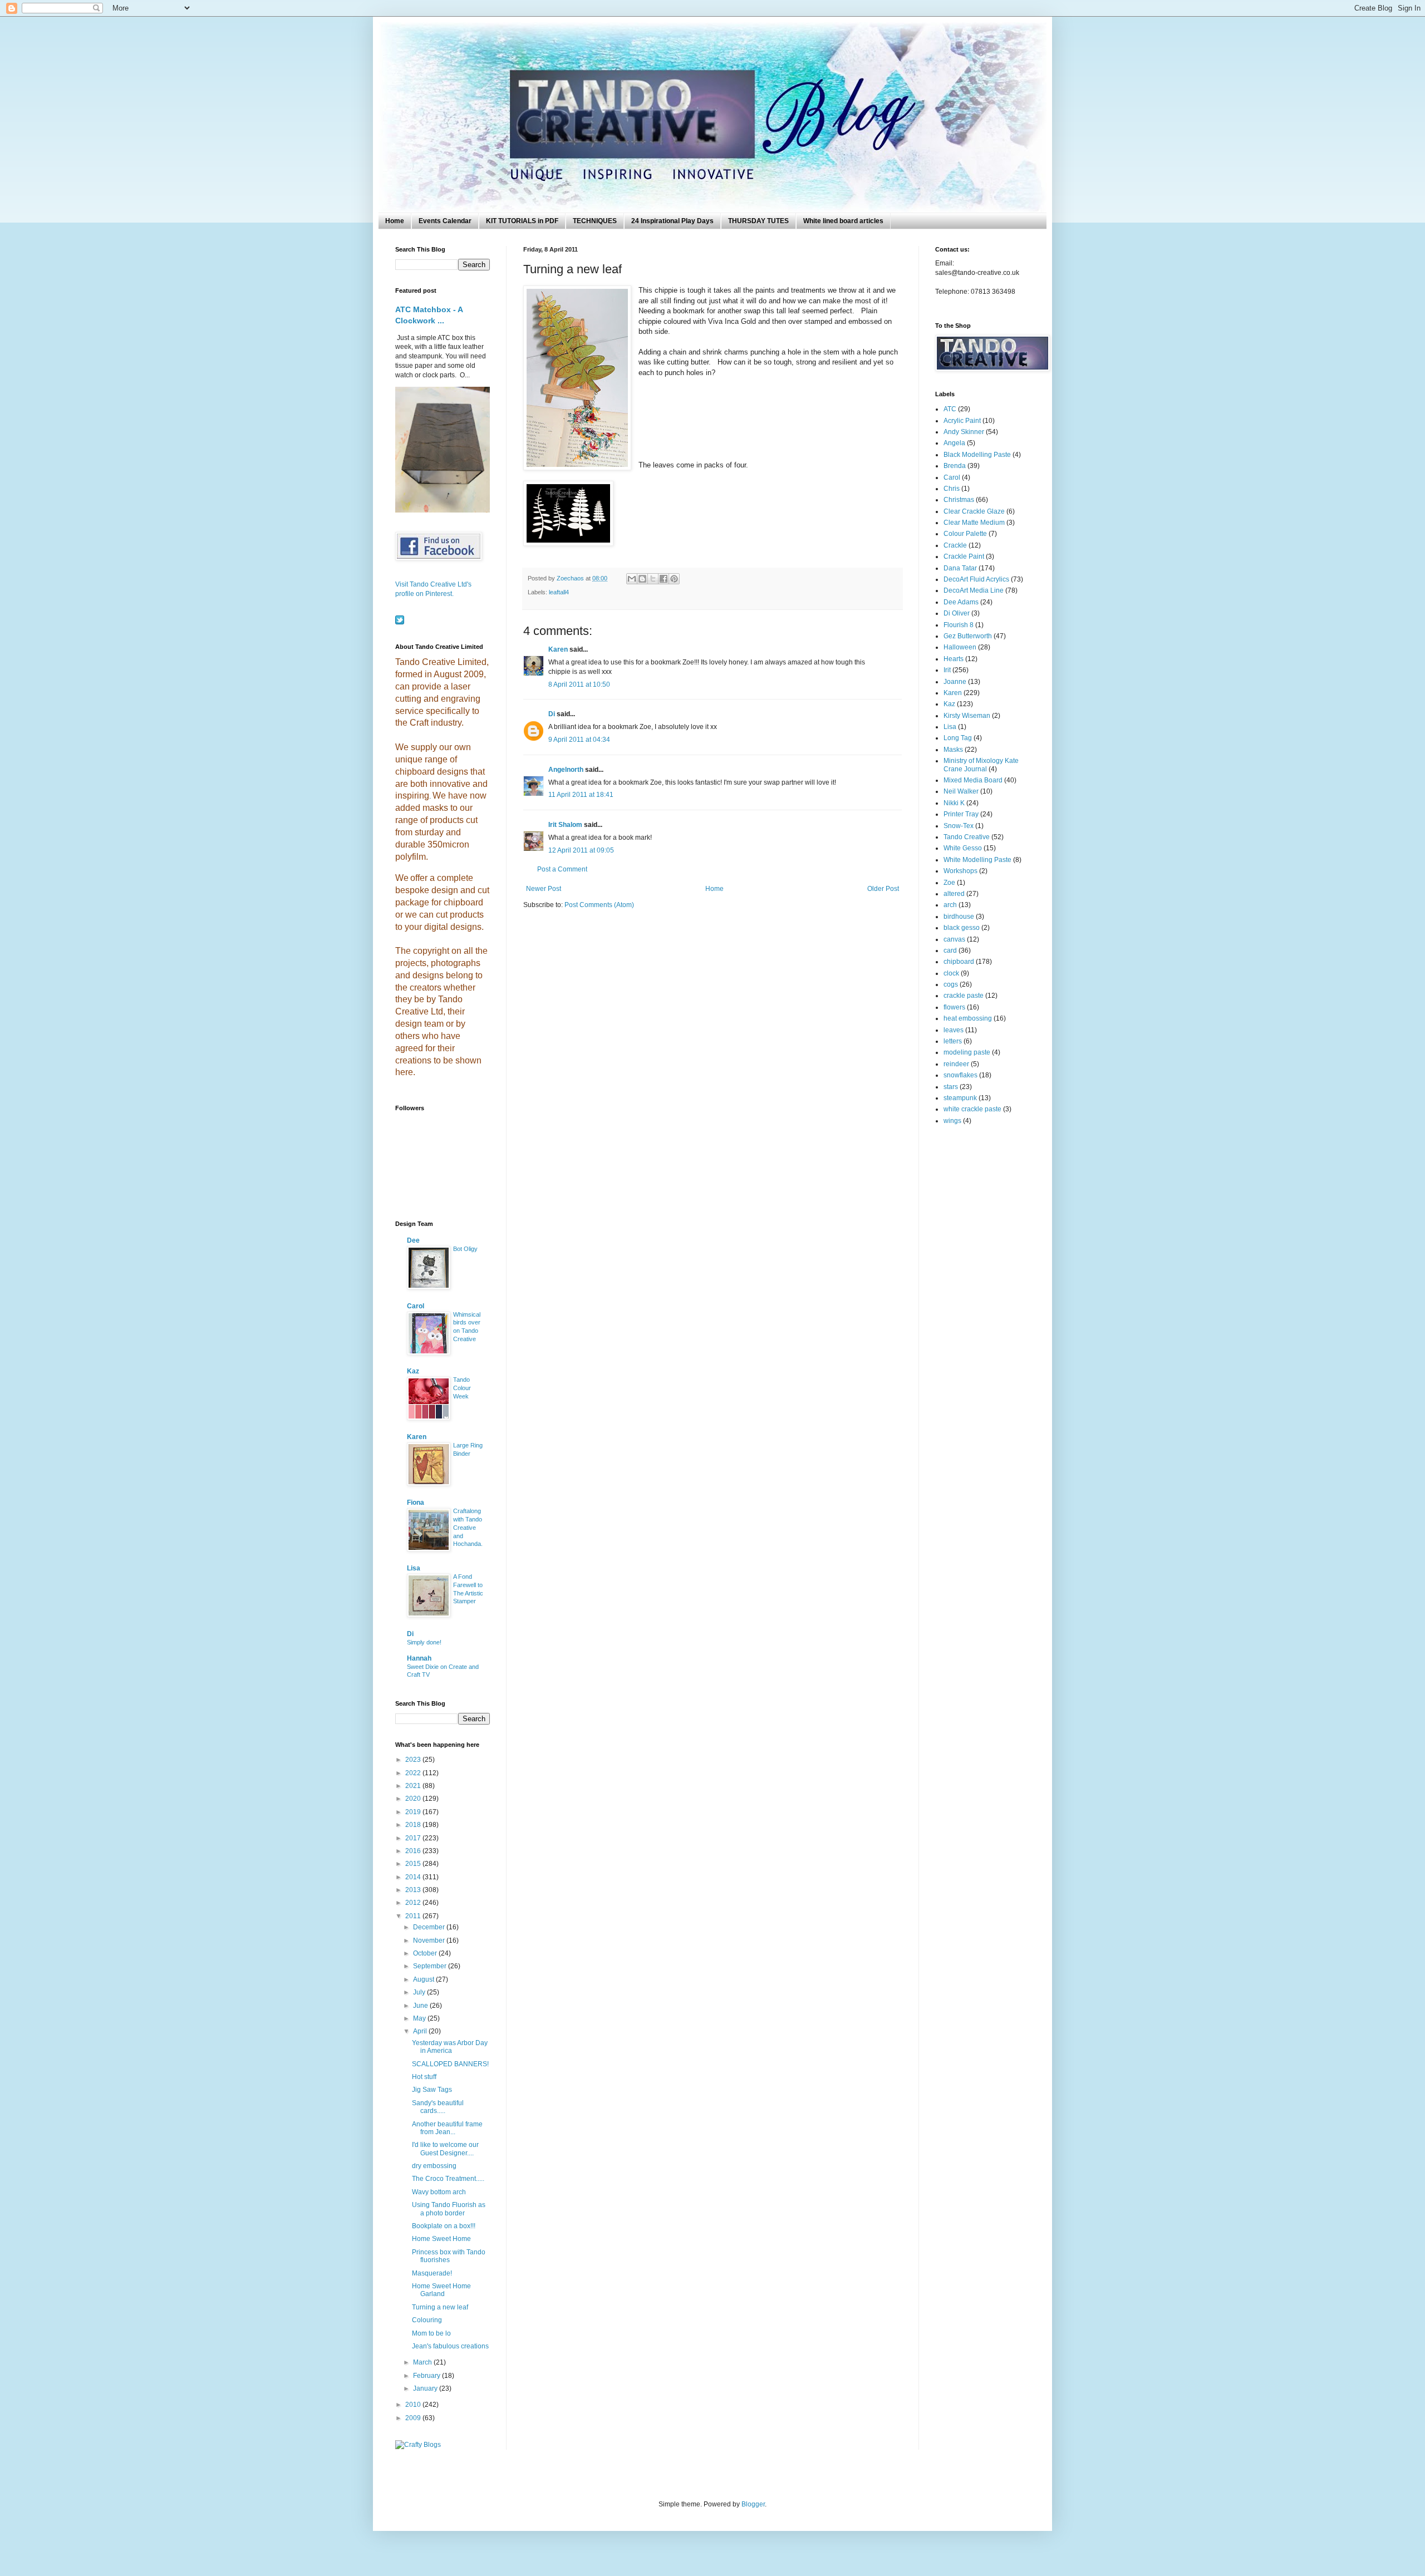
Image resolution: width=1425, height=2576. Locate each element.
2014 (414, 1877)
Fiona (416, 1503)
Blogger (753, 2504)
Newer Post (544, 889)
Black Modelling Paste (977, 455)
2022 (414, 1773)
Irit (947, 670)
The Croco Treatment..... (448, 2179)
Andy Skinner (964, 432)
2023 (414, 1760)
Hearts (954, 659)
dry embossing (434, 2166)
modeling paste (967, 1052)
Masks (953, 750)
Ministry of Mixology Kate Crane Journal (981, 765)
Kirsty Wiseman (967, 716)
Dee (413, 1240)
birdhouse (959, 917)
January (426, 2388)
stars (951, 1087)
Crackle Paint (964, 556)
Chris (952, 489)
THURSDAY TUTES (758, 221)
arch (950, 905)
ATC (950, 409)
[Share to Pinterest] (674, 579)
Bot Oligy (465, 1249)
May (420, 2018)
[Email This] (632, 579)
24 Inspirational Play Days (672, 221)
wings (952, 1121)
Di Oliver (957, 613)
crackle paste (964, 996)
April (421, 2031)
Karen (558, 649)
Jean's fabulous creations (450, 2346)
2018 (414, 1825)
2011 (414, 1916)
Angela (954, 443)
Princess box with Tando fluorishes (449, 2256)
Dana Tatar (960, 568)
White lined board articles (843, 221)
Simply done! (424, 1642)
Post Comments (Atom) (599, 905)
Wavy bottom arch (439, 2192)
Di (552, 714)
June (421, 2006)
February (427, 2376)
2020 (414, 1799)
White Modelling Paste (977, 860)
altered (954, 894)
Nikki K (954, 803)
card (950, 950)
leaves (954, 1030)
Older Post (883, 889)
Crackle (955, 545)
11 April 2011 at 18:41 (581, 795)
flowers (954, 1007)
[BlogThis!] (642, 579)
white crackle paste (972, 1109)
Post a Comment (562, 869)
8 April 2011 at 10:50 (579, 684)
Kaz (413, 1371)
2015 (414, 1864)
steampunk (960, 1098)
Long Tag (958, 738)
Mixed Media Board (973, 780)
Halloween (960, 647)
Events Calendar (445, 221)
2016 (414, 1851)
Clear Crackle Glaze (974, 511)
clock (951, 973)
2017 (414, 1838)
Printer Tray (961, 814)
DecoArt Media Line (974, 590)
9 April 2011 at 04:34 (579, 740)
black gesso (962, 928)
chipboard (959, 962)
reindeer (956, 1064)
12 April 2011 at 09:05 (581, 850)
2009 (414, 2418)
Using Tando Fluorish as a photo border (449, 2209)
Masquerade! (432, 2273)
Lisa (414, 1568)
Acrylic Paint (962, 421)
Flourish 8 (959, 625)
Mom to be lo (431, 2333)
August (424, 1979)
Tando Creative (967, 837)
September (431, 1966)
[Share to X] (653, 579)
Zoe (949, 883)
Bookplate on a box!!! (444, 2226)
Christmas (959, 500)
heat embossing (968, 1018)
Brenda (955, 466)
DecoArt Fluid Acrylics (976, 579)
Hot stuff (424, 2077)
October (426, 1953)
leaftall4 (559, 592)
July (420, 1992)
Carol (416, 1306)
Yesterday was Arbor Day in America (450, 2047)
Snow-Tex (959, 826)
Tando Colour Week (462, 1388)
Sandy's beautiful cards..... (438, 2107)
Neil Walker (961, 791)
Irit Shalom (565, 825)
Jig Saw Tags (432, 2090)
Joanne (955, 682)
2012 (414, 1903)
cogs (951, 984)
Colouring (427, 2320)
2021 (414, 1786)
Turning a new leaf (440, 2307)
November (430, 1940)
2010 (414, 2405)
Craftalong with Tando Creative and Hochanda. (468, 1527)
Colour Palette (965, 534)
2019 (414, 1812)
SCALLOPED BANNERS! (450, 2064)
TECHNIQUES (595, 221)
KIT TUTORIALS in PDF (522, 221)
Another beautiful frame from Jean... (447, 2128)
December (430, 1927)
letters (953, 1041)
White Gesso (963, 848)
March (423, 2362)
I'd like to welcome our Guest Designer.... (445, 2149)
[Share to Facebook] (664, 579)
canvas (954, 939)
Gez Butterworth (968, 636)
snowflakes (960, 1075)
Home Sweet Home (441, 2239)
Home (395, 221)
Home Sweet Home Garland (441, 2290)
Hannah (419, 1658)
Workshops (960, 871)
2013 (414, 1890)
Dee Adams (961, 602)
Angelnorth (566, 770)
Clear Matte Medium (974, 523)
